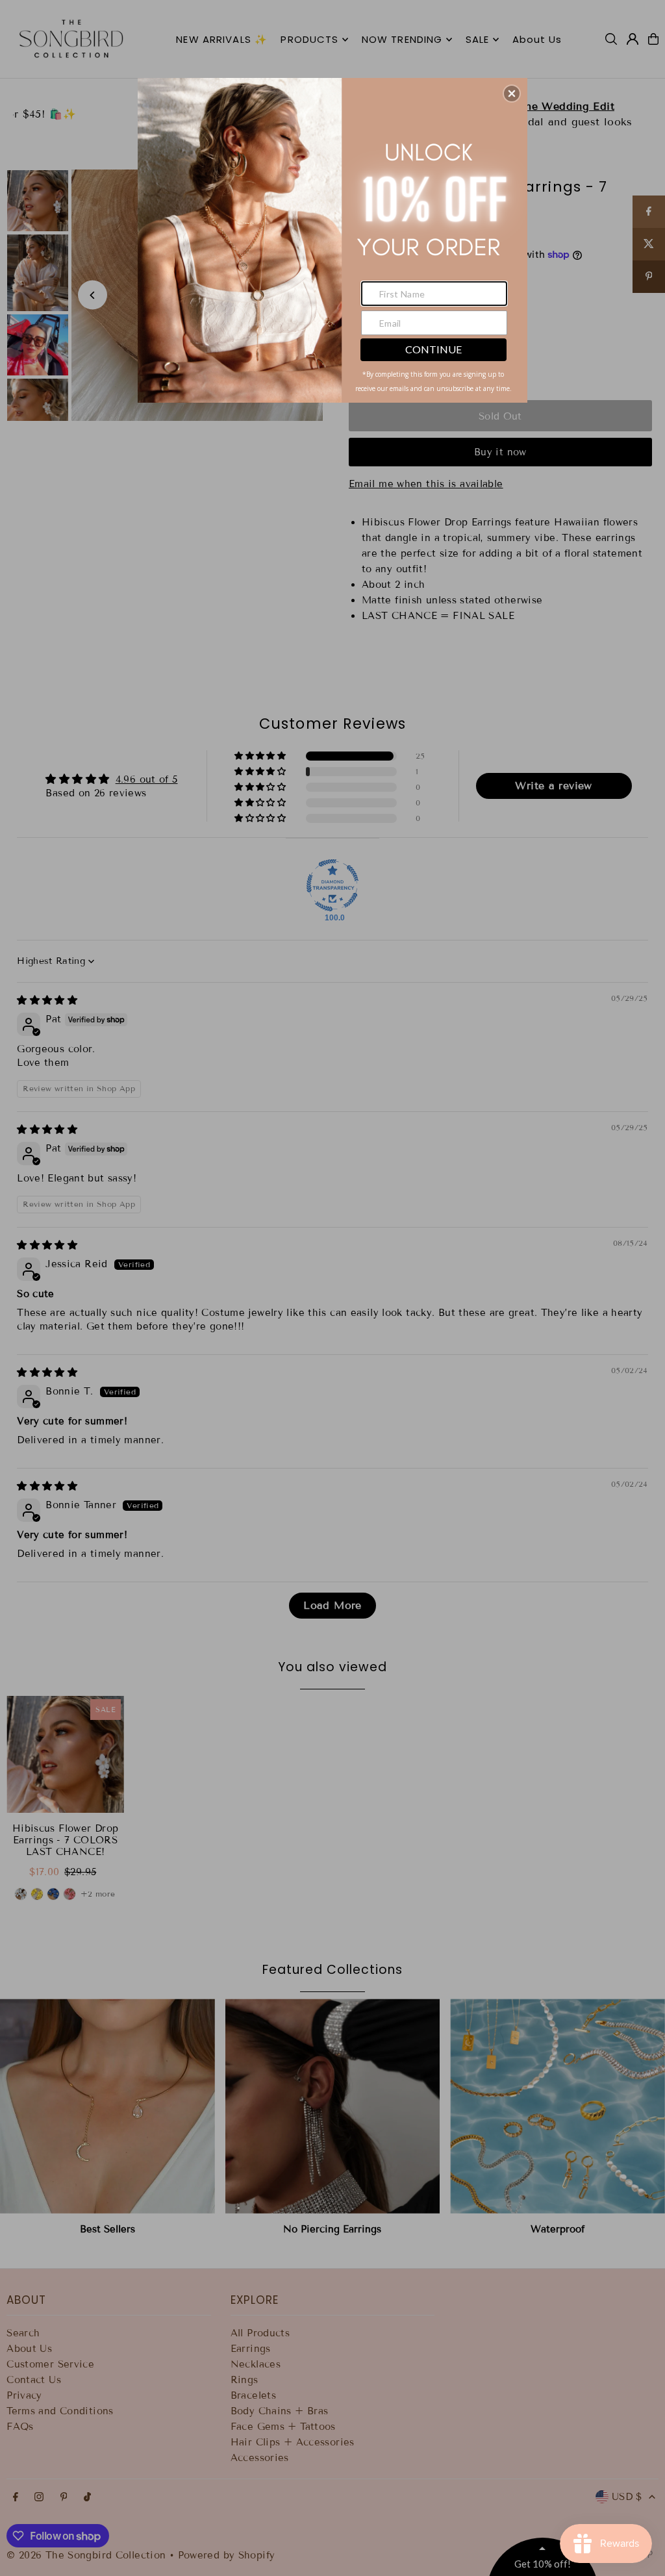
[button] (512, 94)
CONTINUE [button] (433, 349)
